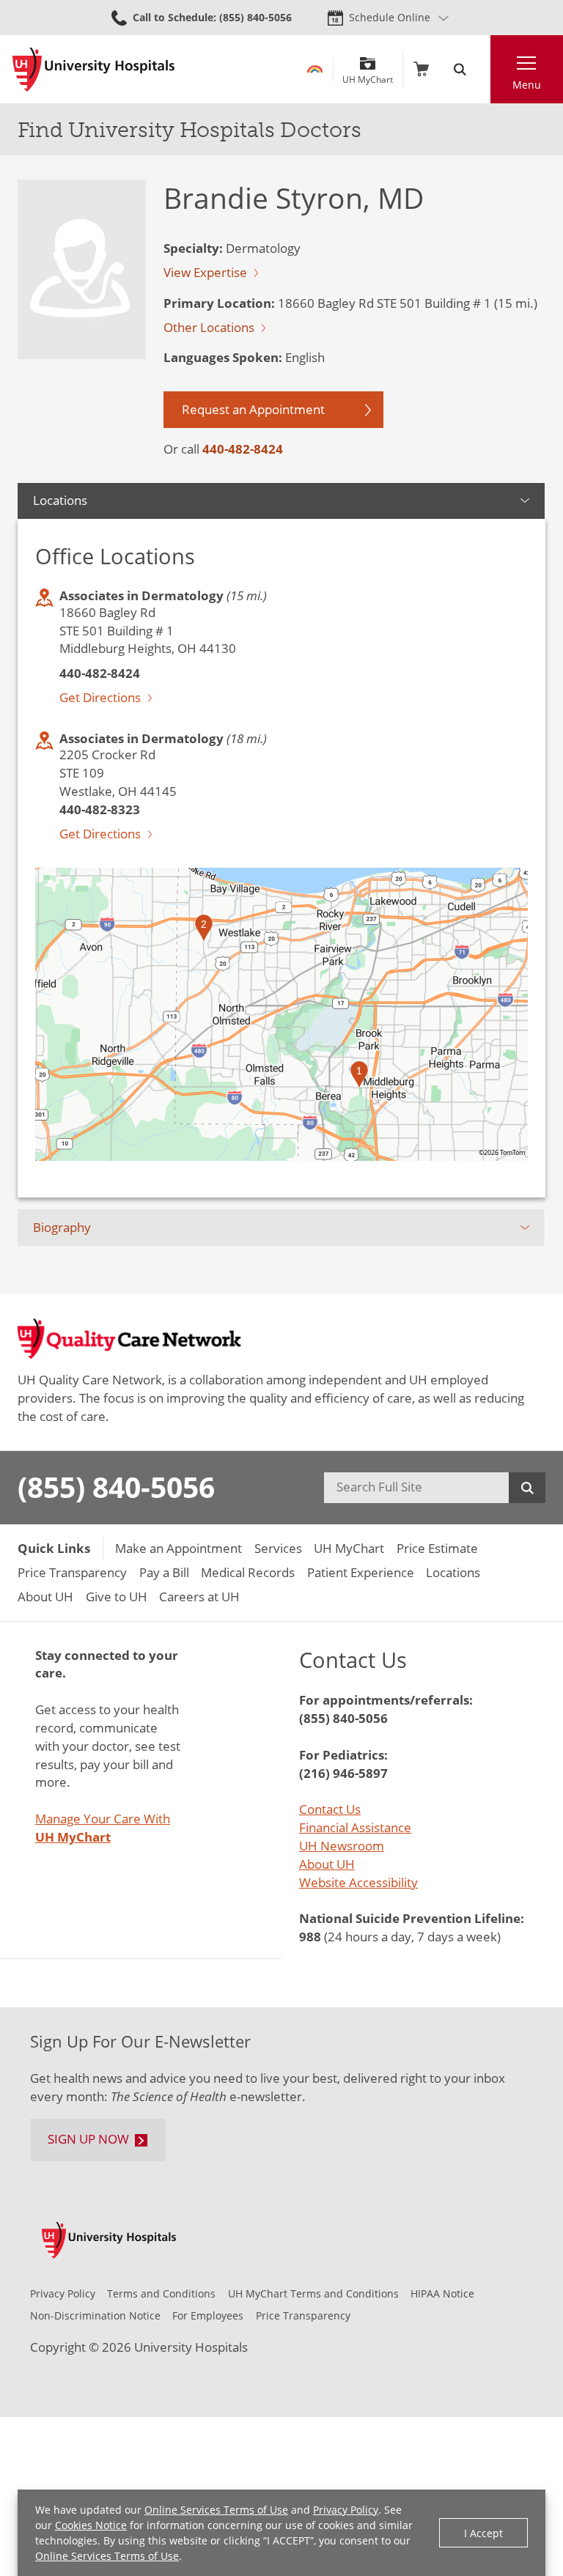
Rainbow (315, 69)
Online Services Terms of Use (216, 2510)
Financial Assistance (355, 1827)
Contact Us (330, 1809)
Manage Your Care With (103, 1828)
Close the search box (482, 69)
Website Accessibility (358, 1882)
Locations (60, 500)
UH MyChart (368, 74)
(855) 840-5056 (116, 1487)
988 (310, 1937)
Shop (421, 69)
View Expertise (205, 272)
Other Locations (209, 327)
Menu (527, 85)
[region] (281, 1014)
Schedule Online (390, 17)
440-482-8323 (100, 809)
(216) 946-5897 (343, 1773)
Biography (62, 1227)
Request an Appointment (253, 409)
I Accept (483, 2533)
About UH (327, 1864)
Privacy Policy (346, 2510)
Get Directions (100, 697)
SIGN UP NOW (88, 2139)
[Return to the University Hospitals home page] (93, 70)
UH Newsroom (342, 1846)
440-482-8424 (243, 449)
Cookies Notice (91, 2525)
